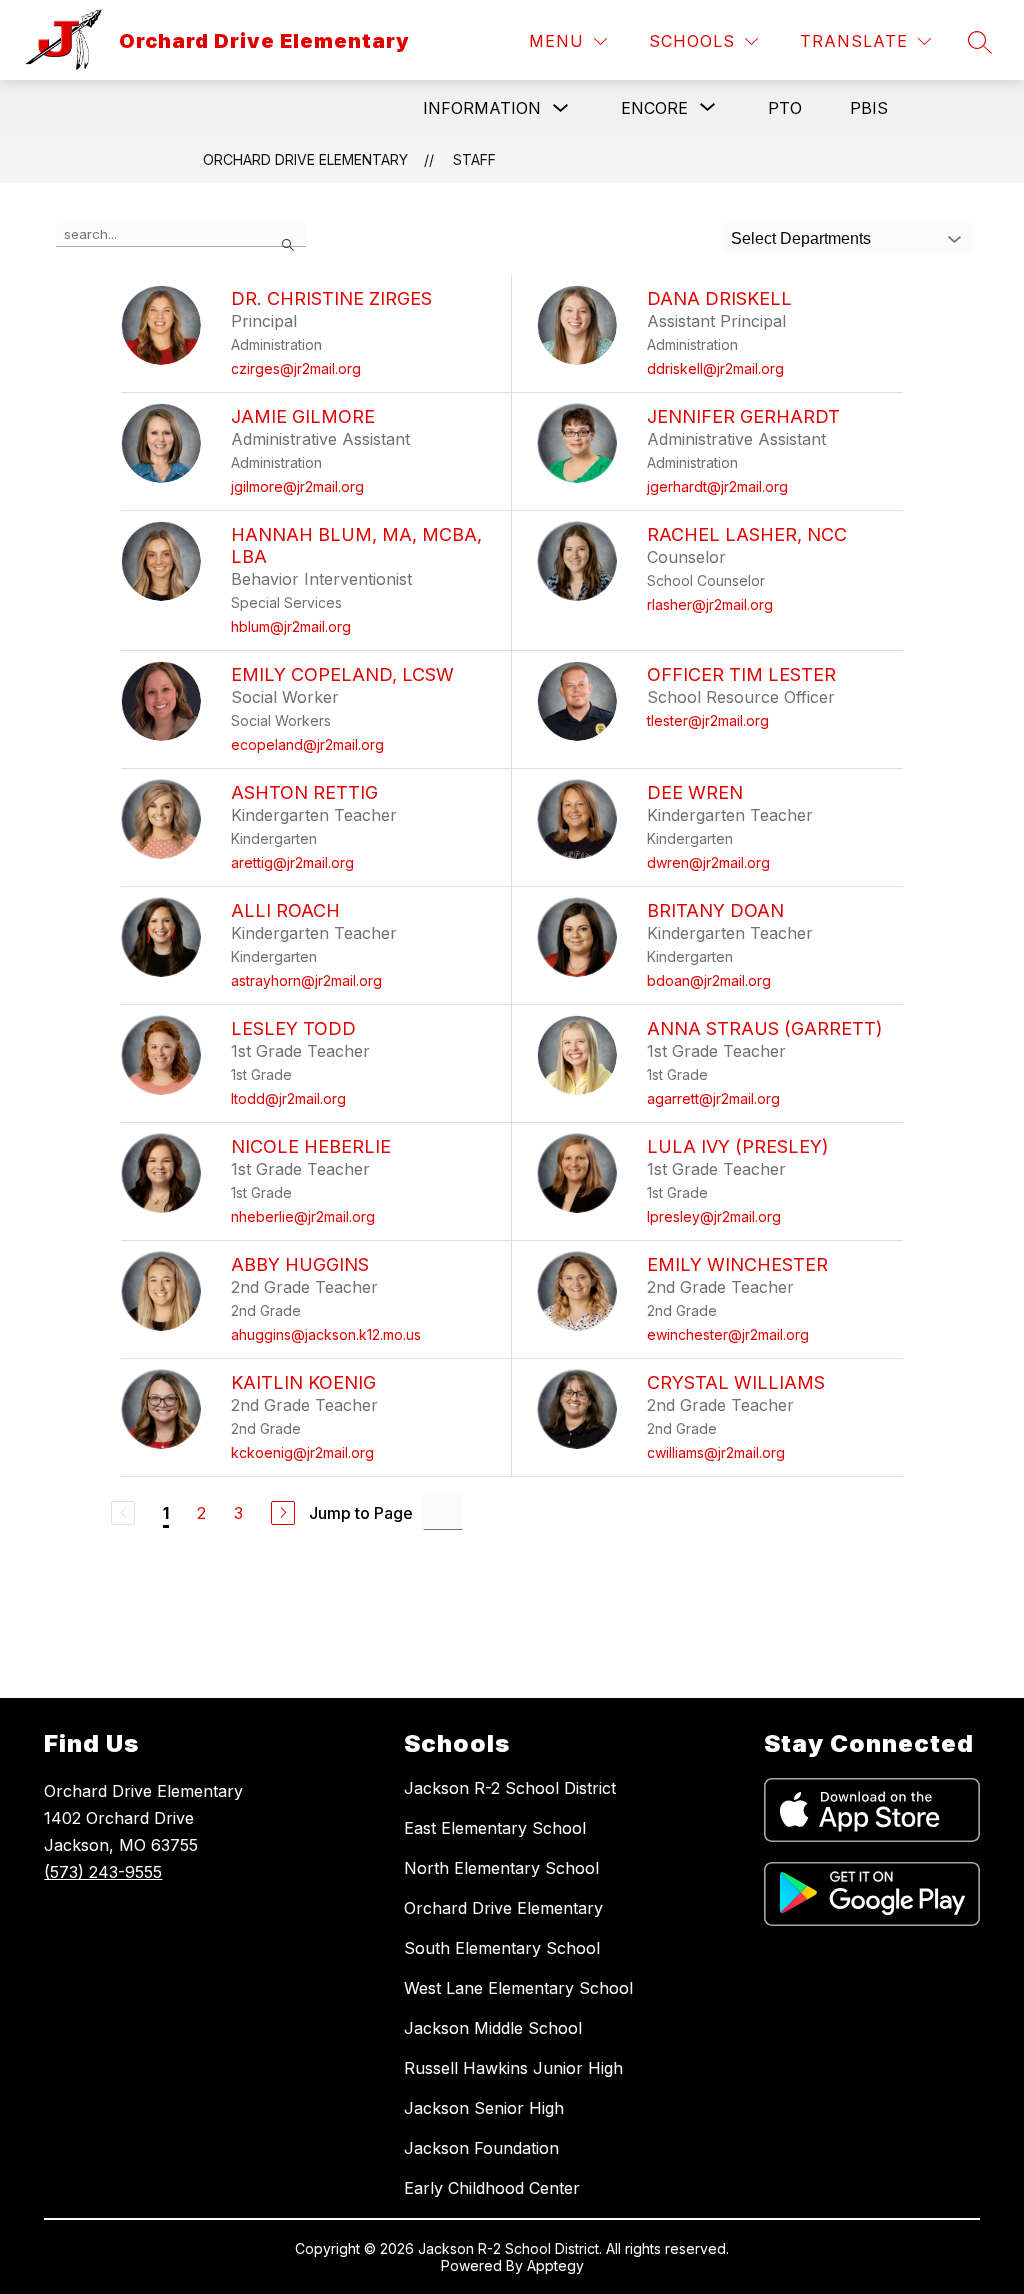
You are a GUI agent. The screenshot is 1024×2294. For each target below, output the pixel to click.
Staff (474, 159)
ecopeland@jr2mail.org (307, 744)
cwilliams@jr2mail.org (716, 1452)
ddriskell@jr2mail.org (715, 368)
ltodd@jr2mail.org (288, 1098)
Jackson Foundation (481, 2148)
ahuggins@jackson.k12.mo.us (326, 1334)
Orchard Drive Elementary (305, 159)
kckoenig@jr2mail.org (302, 1452)
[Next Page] (283, 1513)
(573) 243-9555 (103, 1872)
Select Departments (801, 238)
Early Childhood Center (492, 2188)
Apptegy (555, 2265)
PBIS (869, 108)
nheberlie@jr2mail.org (303, 1216)
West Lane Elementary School (518, 1988)
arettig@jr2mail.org (292, 862)
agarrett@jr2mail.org (713, 1098)
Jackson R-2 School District (510, 1788)
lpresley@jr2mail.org (714, 1216)
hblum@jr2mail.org (291, 626)
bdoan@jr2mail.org (709, 980)
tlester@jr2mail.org (708, 720)
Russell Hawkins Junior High (513, 2068)
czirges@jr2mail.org (296, 368)
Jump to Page (361, 1513)
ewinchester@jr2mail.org (728, 1334)
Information (482, 108)
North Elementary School (501, 1868)
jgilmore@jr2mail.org (297, 486)
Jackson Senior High (484, 2108)
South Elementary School (502, 1948)
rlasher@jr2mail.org (710, 604)
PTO (785, 108)
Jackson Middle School (493, 2028)
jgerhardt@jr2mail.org (717, 486)
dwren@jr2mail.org (708, 862)
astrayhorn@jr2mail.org (306, 980)
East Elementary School (495, 1828)
